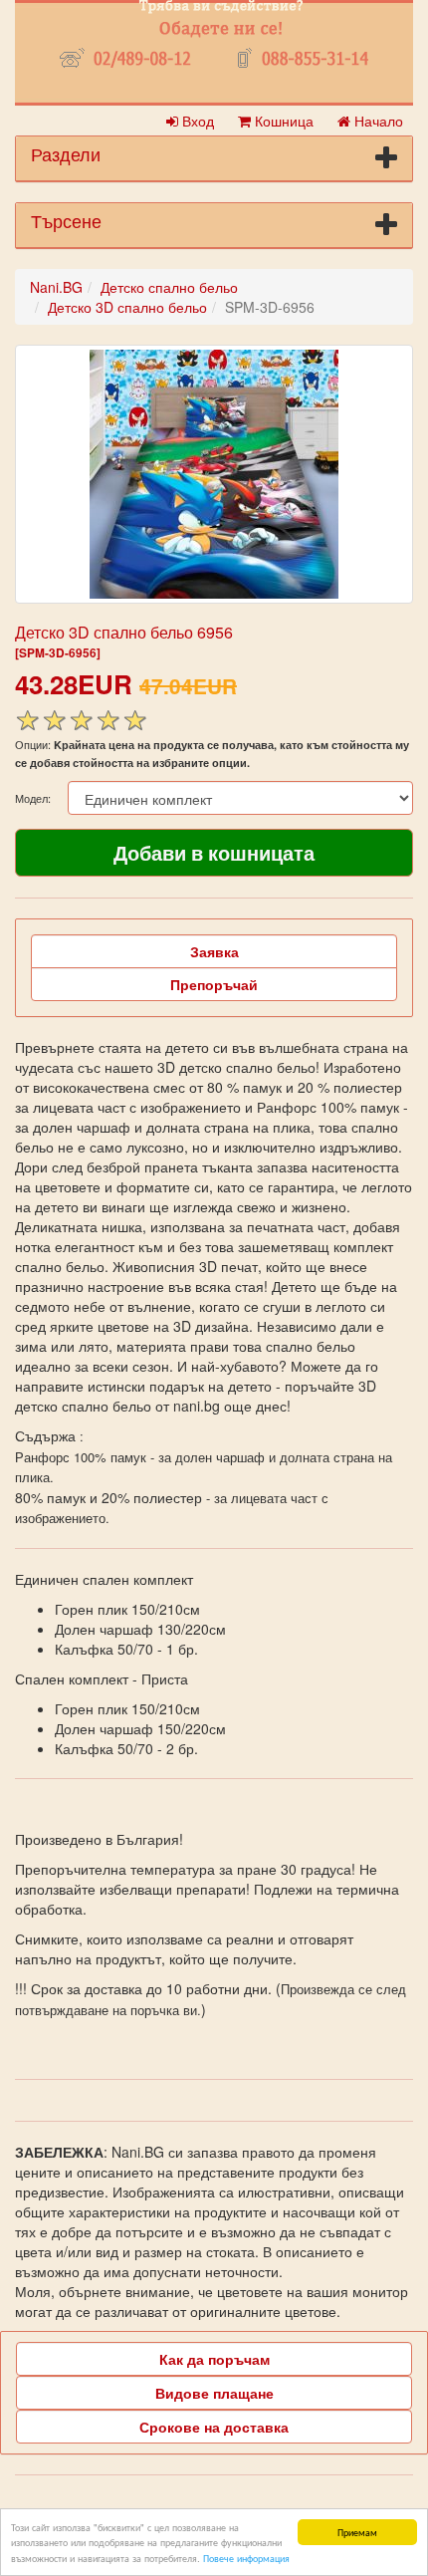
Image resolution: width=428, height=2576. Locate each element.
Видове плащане (214, 2393)
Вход (196, 121)
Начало (377, 121)
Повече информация (246, 2558)
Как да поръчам (214, 2359)
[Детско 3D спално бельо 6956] (214, 474)
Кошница (282, 121)
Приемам (357, 2532)
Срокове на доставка (214, 2427)
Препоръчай (214, 984)
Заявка (214, 951)
